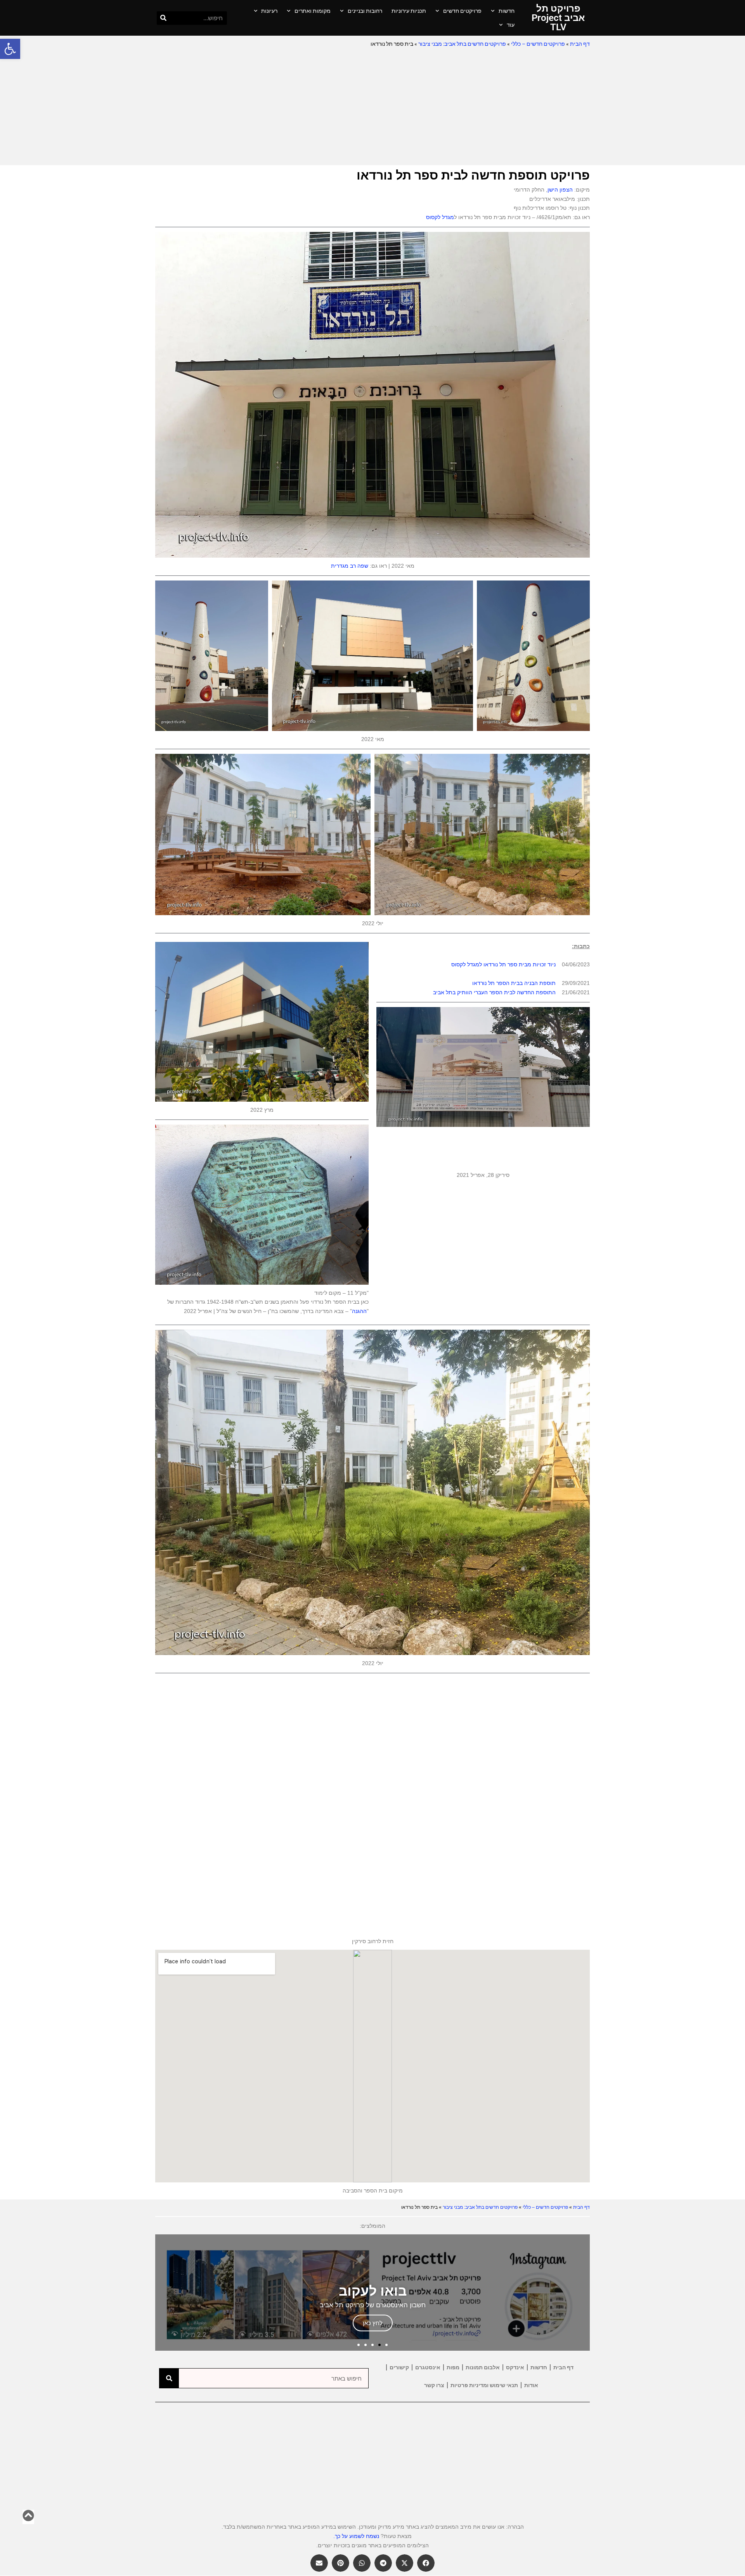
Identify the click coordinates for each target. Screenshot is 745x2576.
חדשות (507, 11)
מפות (453, 2367)
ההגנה (359, 1311)
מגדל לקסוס (440, 217)
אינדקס (515, 2367)
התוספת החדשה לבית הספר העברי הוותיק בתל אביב (494, 992)
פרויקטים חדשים (462, 11)
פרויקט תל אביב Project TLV (558, 18)
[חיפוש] (164, 18)
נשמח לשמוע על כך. (356, 2536)
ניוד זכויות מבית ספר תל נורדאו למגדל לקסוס (503, 964)
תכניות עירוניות (409, 11)
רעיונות (269, 11)
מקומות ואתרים (313, 11)
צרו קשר (434, 2385)
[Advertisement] (372, 107)
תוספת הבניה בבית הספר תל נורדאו (514, 983)
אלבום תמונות (483, 2367)
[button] (10, 49)
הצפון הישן (560, 190)
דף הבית (580, 44)
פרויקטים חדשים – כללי (538, 44)
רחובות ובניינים (365, 11)
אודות (531, 2385)
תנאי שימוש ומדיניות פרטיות (484, 2385)
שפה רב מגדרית (350, 566)
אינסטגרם (428, 2367)
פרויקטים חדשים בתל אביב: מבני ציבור (462, 44)
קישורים (399, 2367)
